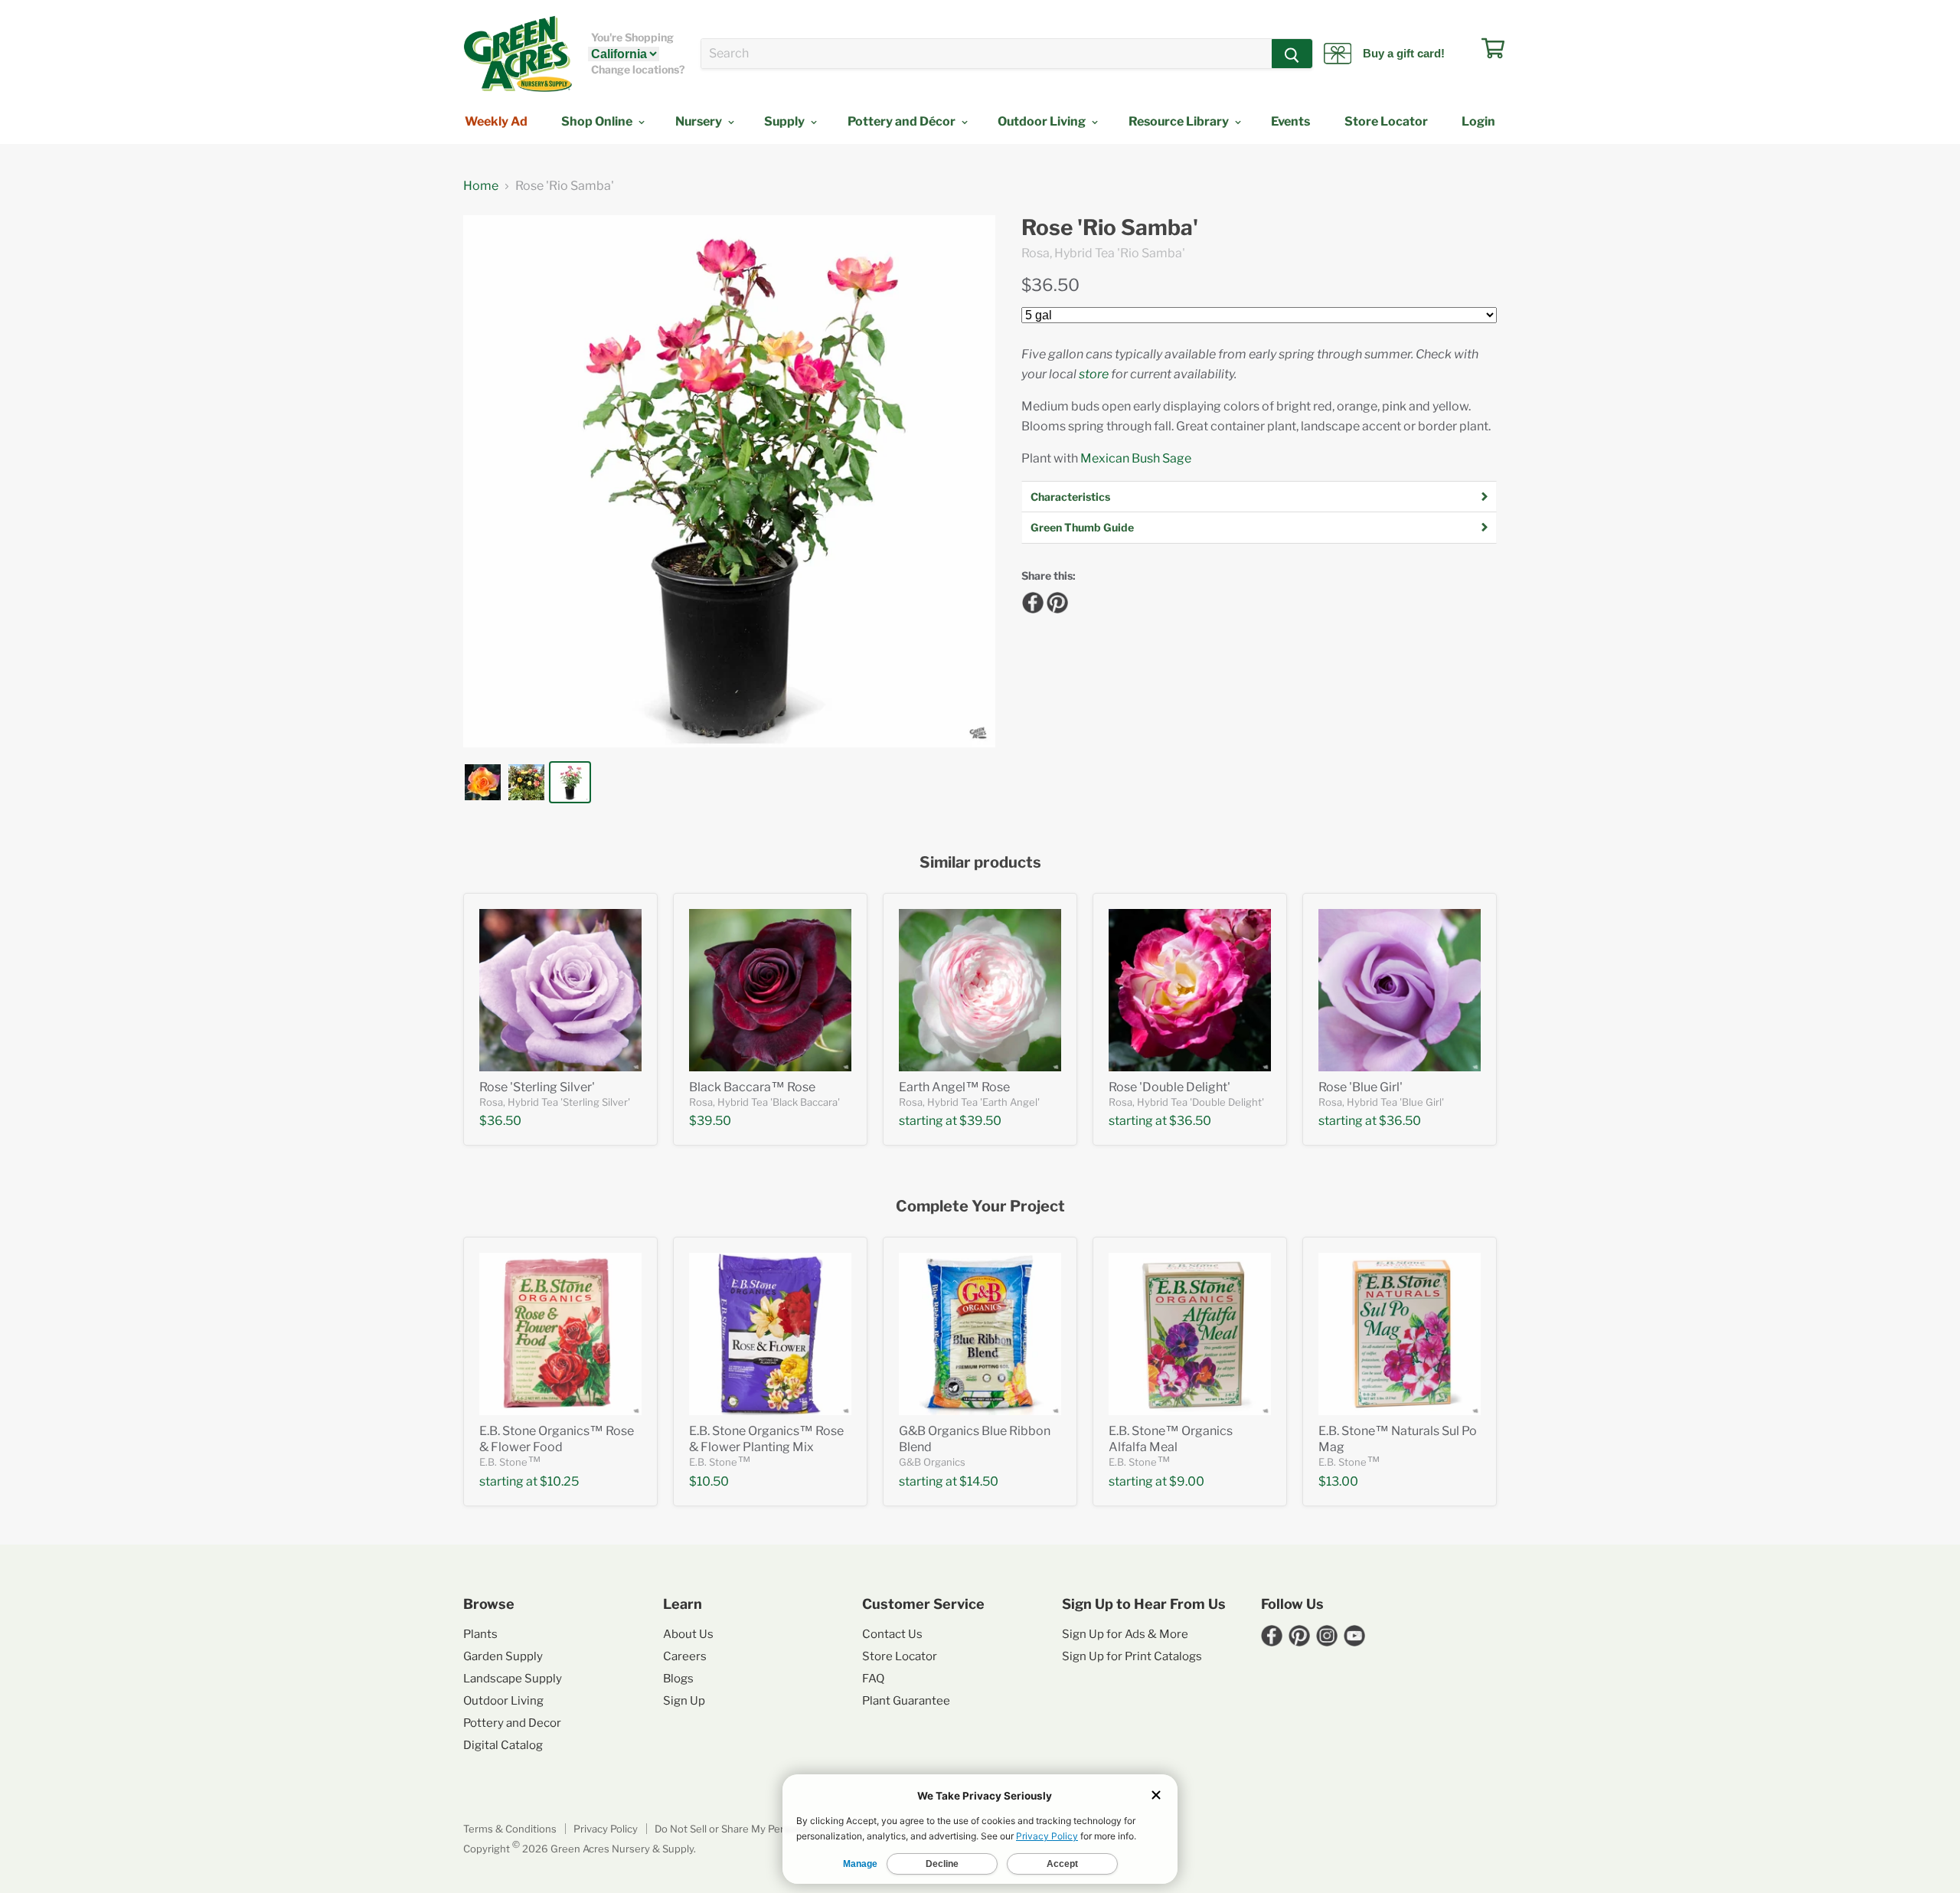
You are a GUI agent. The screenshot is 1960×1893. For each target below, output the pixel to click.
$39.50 (710, 1121)
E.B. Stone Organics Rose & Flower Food (557, 1439)
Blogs (678, 1679)
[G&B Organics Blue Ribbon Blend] (980, 1334)
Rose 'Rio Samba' (1110, 228)
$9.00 (1187, 1481)
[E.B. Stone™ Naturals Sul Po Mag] (1400, 1334)
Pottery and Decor (512, 1723)
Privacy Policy (606, 1829)
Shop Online (598, 121)
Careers (685, 1656)
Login (1478, 121)
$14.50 (979, 1481)
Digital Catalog (503, 1745)
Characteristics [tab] (1070, 497)
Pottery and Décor (903, 121)
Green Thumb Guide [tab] (1082, 527)
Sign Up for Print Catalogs (1132, 1656)
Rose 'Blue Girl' (1361, 1087)
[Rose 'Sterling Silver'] (560, 990)
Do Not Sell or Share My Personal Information (761, 1829)
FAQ (873, 1679)
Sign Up (684, 1701)
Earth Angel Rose (954, 1087)
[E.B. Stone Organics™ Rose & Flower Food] (560, 1334)
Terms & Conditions (510, 1829)
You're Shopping (632, 38)
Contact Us (892, 1634)
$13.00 (1338, 1481)
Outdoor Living (1043, 121)
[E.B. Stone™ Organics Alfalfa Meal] (1190, 1334)
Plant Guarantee (906, 1701)
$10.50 (709, 1481)
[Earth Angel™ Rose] (980, 990)
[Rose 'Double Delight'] (1190, 990)
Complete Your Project (980, 1206)
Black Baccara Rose (752, 1087)
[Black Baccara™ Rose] (770, 990)
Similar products (980, 863)
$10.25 (559, 1481)
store (1094, 374)
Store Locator (1386, 121)
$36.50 (1050, 285)
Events (1290, 121)
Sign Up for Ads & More (1125, 1634)
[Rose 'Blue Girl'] (1400, 990)
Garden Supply (503, 1656)
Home (481, 186)
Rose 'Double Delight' (1169, 1087)
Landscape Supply (513, 1679)
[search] (987, 54)
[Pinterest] (1055, 600)
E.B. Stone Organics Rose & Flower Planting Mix (766, 1439)
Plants (480, 1634)
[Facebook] (1031, 600)
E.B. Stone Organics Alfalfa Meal (1171, 1439)
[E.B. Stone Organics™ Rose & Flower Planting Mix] (770, 1334)
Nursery (700, 121)
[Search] (1292, 54)
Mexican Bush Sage (1136, 458)
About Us (688, 1634)
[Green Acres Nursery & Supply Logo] (518, 54)
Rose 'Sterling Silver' (537, 1087)
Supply (786, 121)
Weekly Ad (496, 121)
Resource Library (1180, 121)
